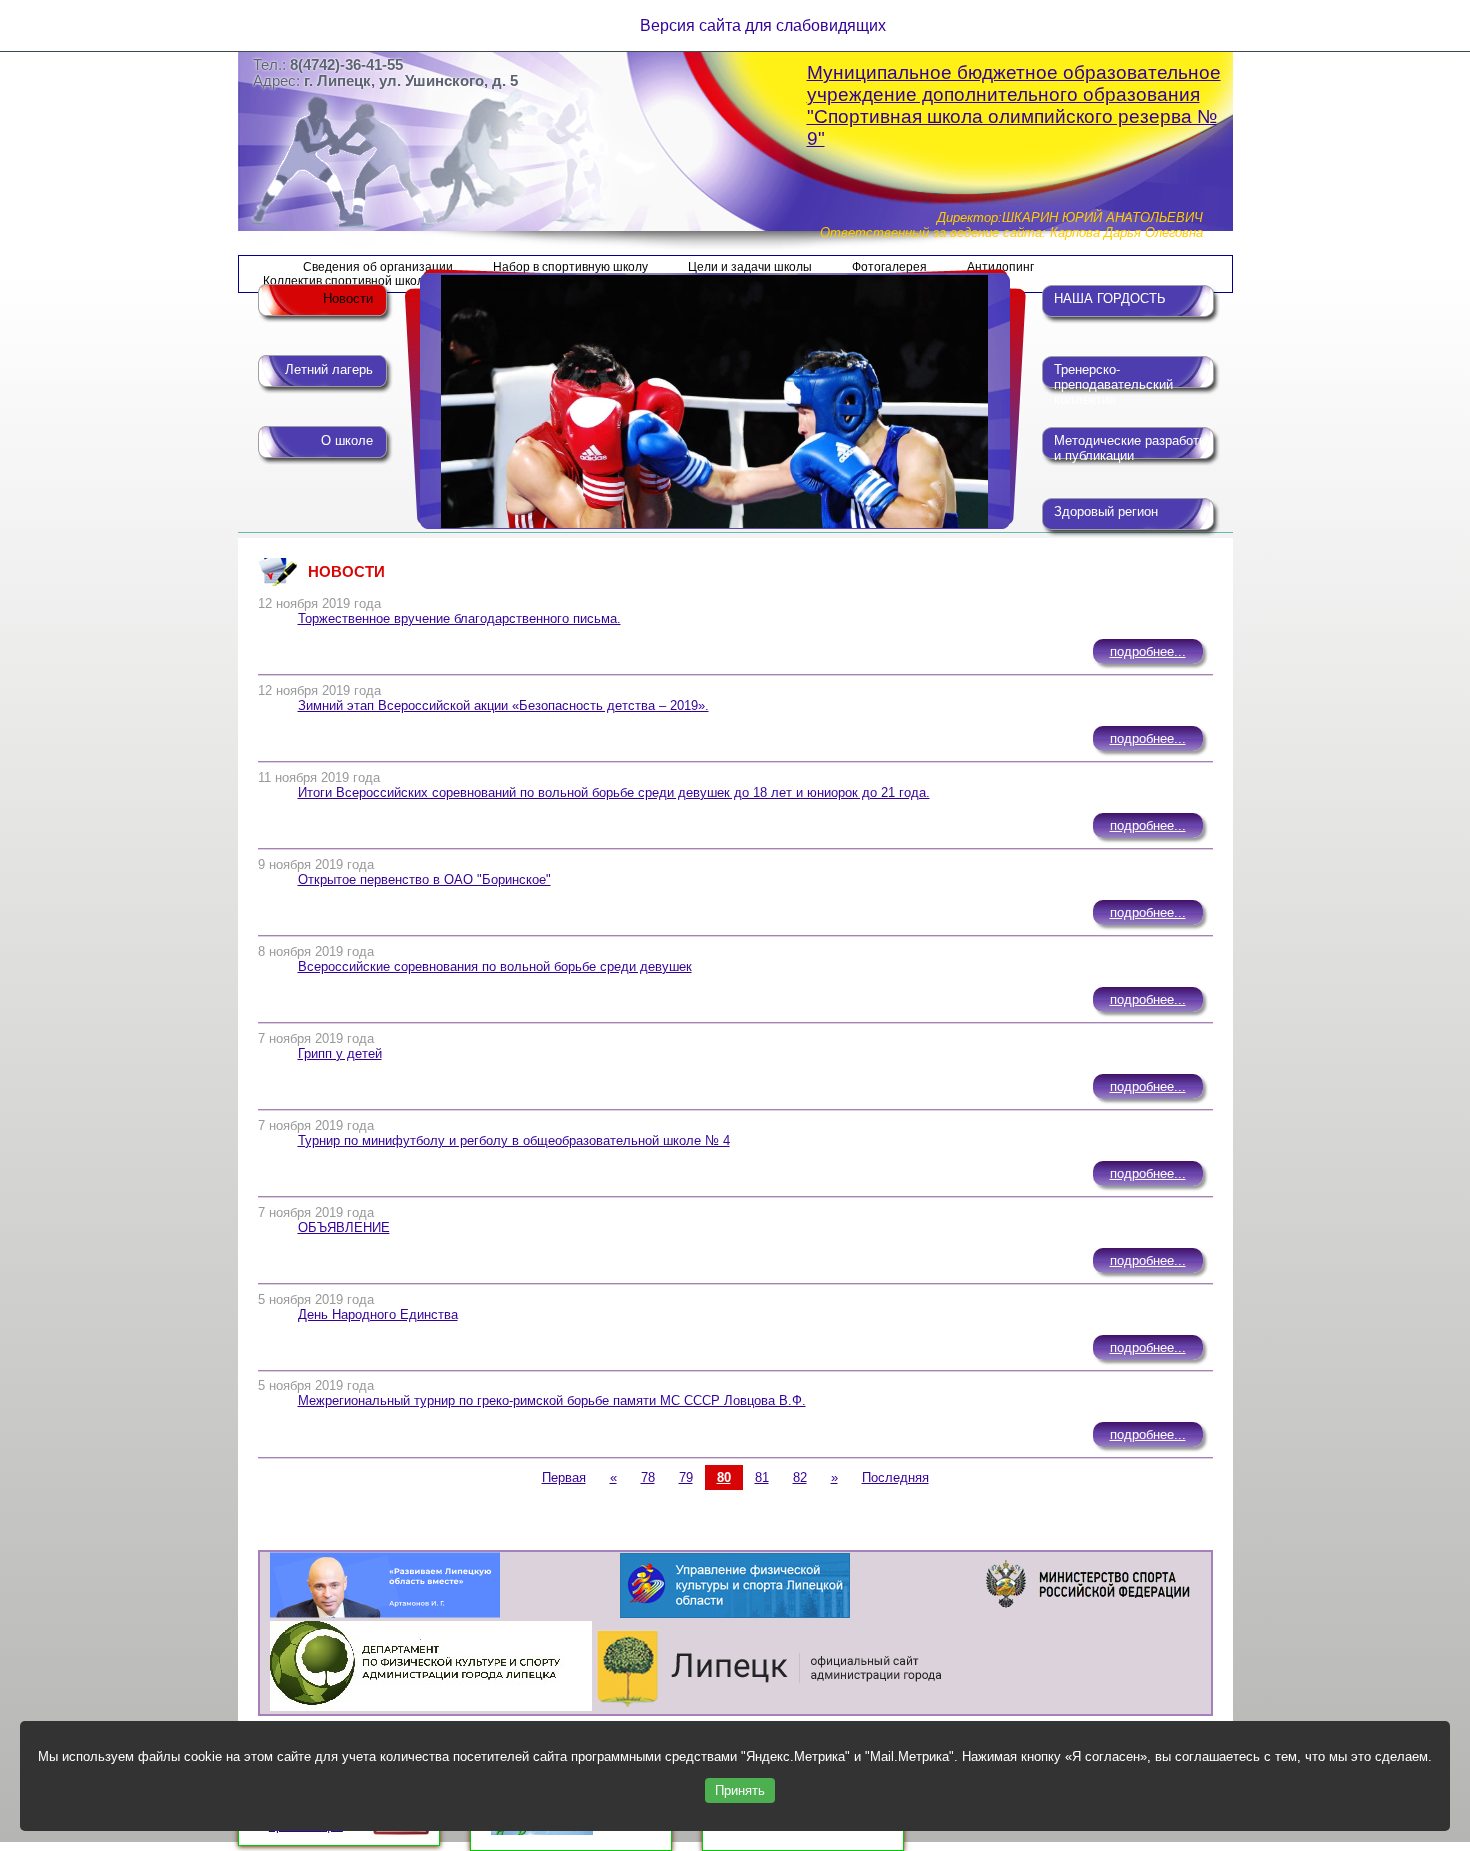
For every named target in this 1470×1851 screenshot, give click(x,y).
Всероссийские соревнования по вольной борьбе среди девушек (495, 966)
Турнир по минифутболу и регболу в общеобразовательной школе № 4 (514, 1140)
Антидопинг (1000, 267)
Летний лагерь (329, 369)
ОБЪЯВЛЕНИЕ (344, 1227)
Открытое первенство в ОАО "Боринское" (424, 879)
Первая (564, 1477)
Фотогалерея (889, 267)
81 (762, 1477)
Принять (740, 1790)
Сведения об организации (378, 267)
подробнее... (1148, 651)
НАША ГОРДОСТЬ (1110, 298)
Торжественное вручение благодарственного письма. (459, 618)
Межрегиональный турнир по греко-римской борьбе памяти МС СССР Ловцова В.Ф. (552, 1400)
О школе (347, 440)
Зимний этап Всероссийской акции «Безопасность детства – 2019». (503, 705)
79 (686, 1477)
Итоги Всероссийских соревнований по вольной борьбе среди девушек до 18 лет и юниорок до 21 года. (614, 792)
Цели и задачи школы (750, 267)
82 (800, 1477)
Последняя (895, 1477)
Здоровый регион (1106, 511)
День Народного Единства (378, 1314)
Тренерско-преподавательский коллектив (1113, 379)
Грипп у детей (340, 1053)
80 (724, 1477)
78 (648, 1477)
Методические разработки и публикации (1133, 448)
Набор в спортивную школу (570, 267)
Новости (348, 298)
